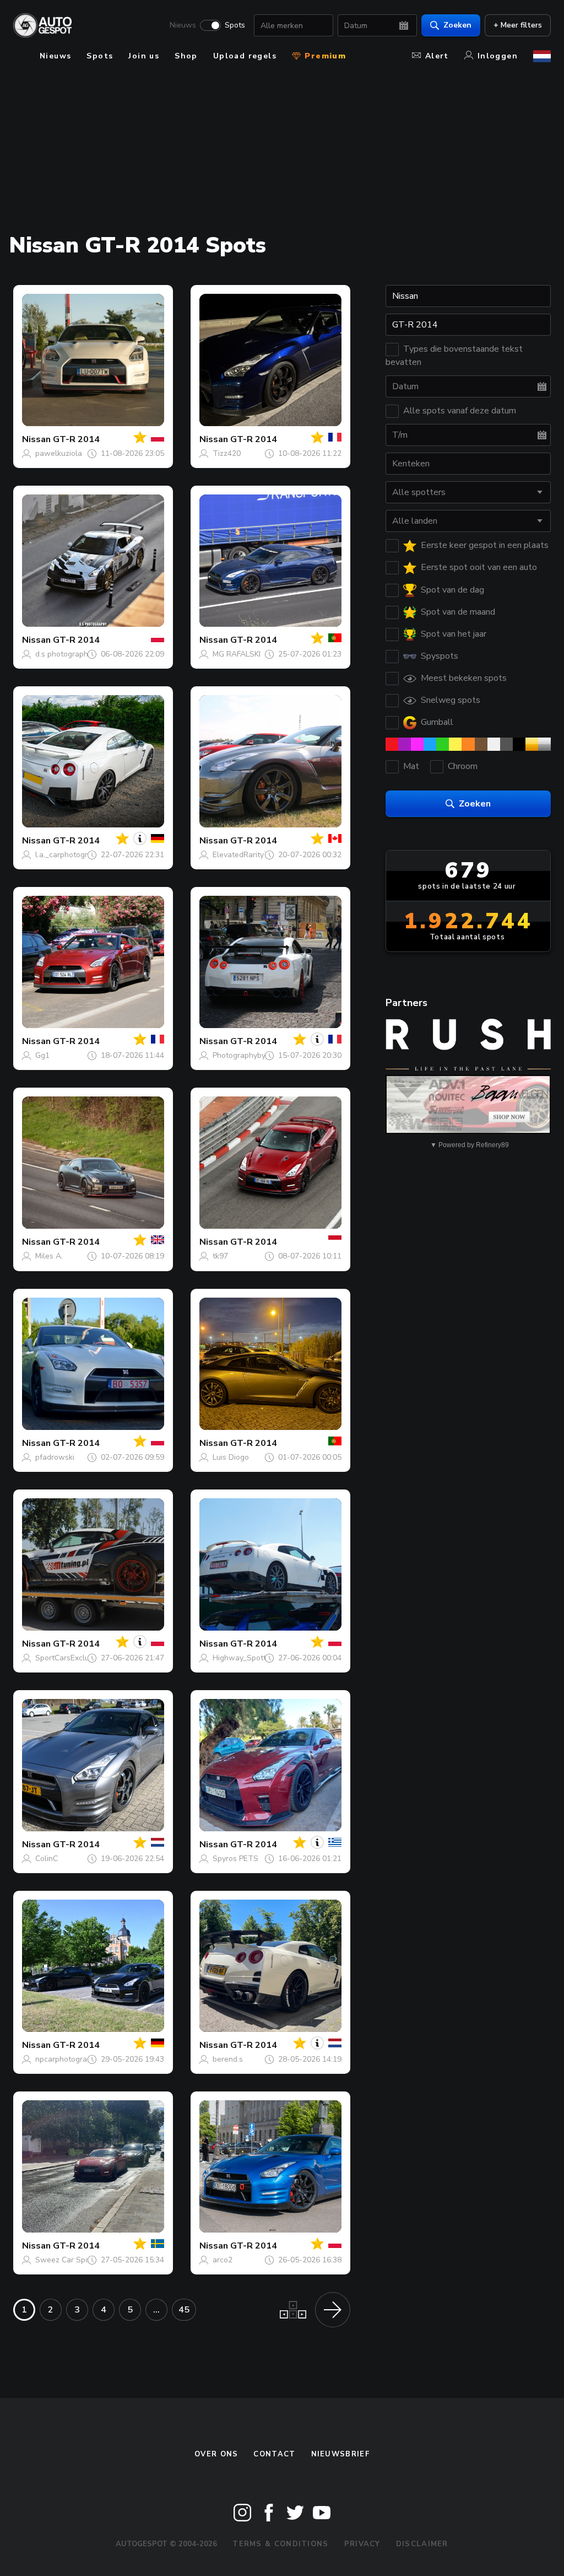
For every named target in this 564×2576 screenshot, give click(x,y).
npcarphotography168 (74, 2059)
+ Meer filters (518, 25)
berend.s (228, 2059)
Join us (144, 56)
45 (184, 2310)
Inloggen (498, 56)
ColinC (47, 1859)
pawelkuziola (59, 453)
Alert (437, 56)
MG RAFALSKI (237, 654)
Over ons (216, 2454)
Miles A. (49, 1256)
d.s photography (64, 654)
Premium (324, 56)
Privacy (362, 2544)
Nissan (36, 439)
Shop (186, 56)
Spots (235, 25)
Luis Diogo (231, 1457)
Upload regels (245, 56)
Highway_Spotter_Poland (257, 1658)
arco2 (223, 2260)
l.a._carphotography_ (72, 855)
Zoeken (457, 25)
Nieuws (183, 25)
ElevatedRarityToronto (252, 855)
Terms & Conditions (280, 2544)
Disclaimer (422, 2544)
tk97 (220, 1256)
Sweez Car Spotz (66, 2260)
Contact (274, 2454)
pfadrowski (55, 1457)
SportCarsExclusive (69, 1658)
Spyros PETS (235, 1859)
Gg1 (42, 1055)
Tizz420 (227, 453)
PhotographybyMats (248, 1055)
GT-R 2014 (76, 439)
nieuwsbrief (340, 2454)
